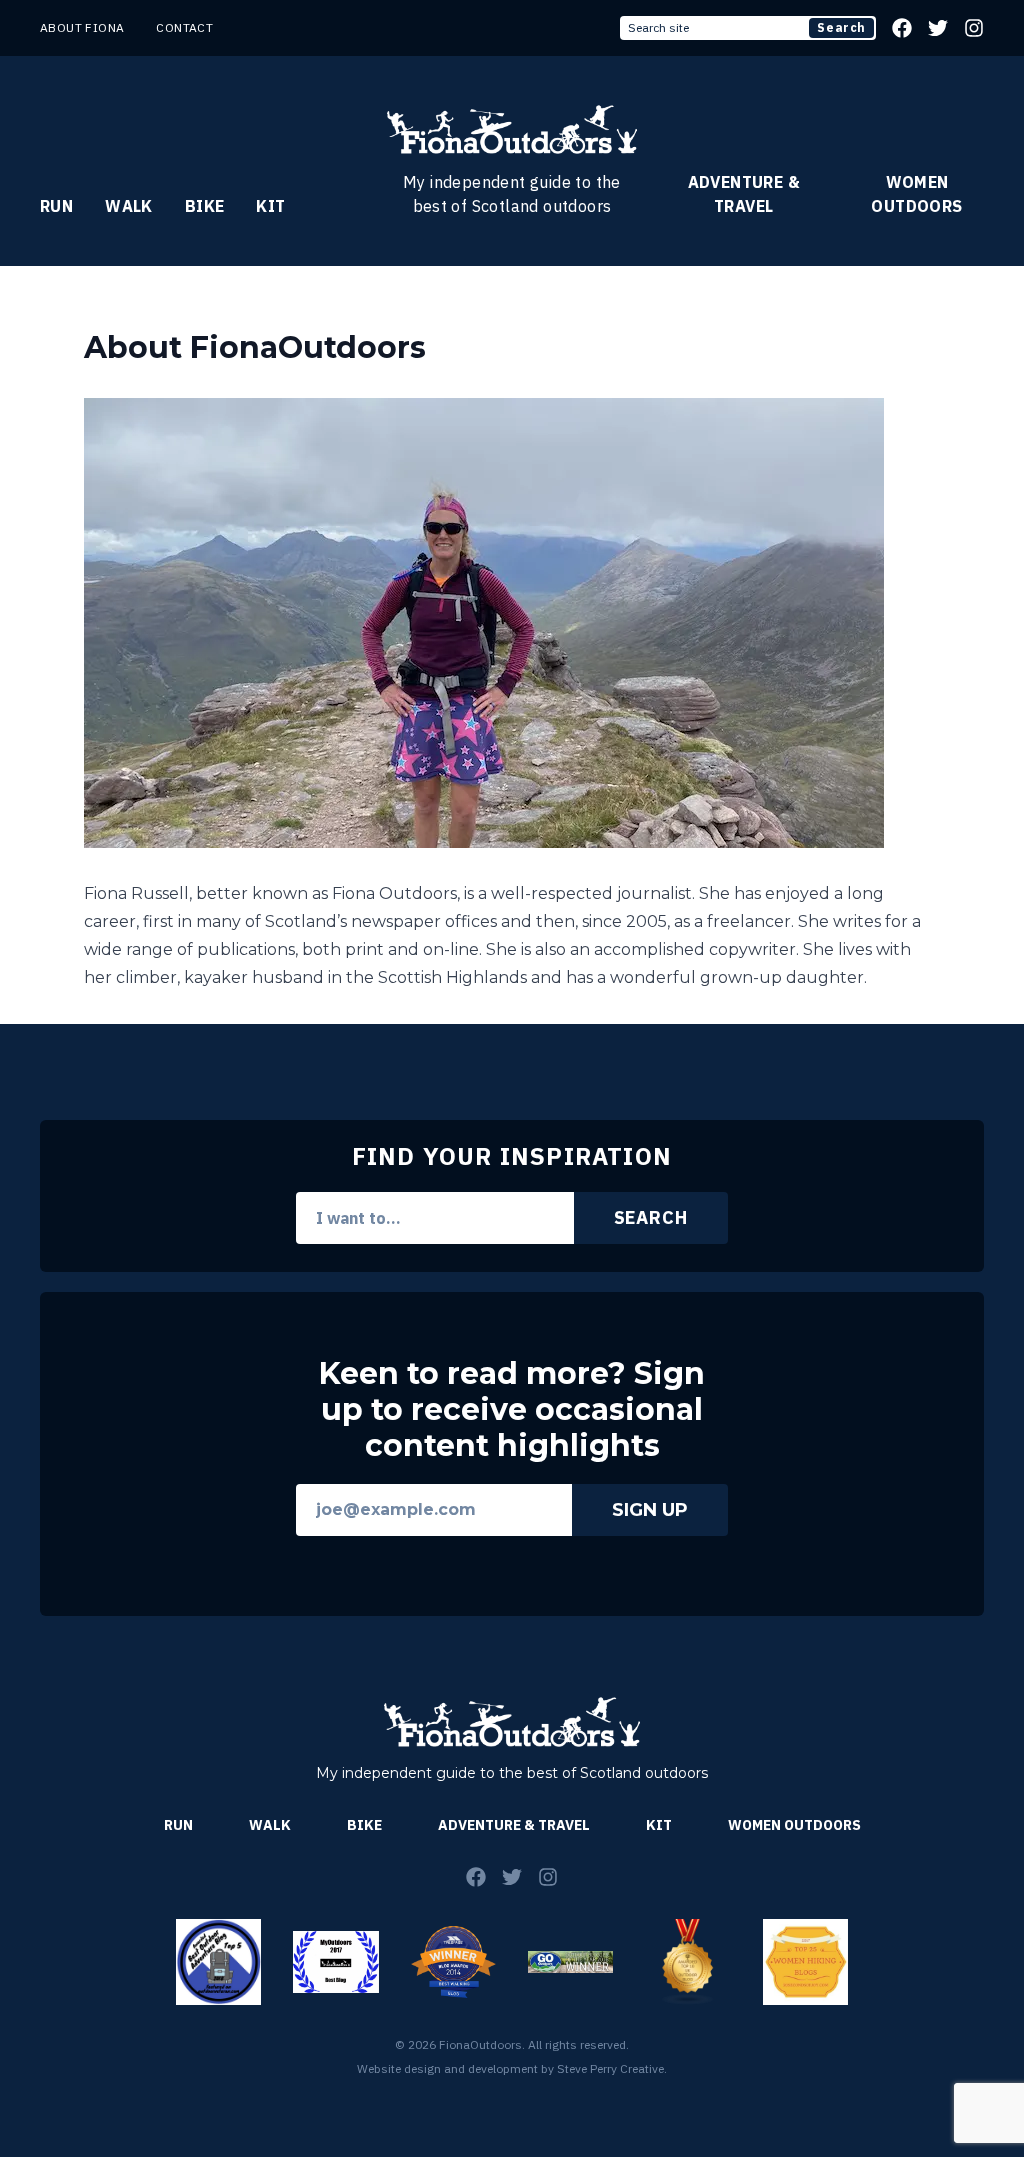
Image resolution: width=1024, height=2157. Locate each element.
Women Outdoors (916, 194)
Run (56, 206)
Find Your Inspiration (512, 1156)
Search (841, 27)
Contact (184, 27)
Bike (205, 206)
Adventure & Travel (744, 194)
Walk (129, 206)
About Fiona (82, 27)
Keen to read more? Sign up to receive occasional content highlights (512, 1410)
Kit (270, 206)
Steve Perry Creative (610, 2068)
